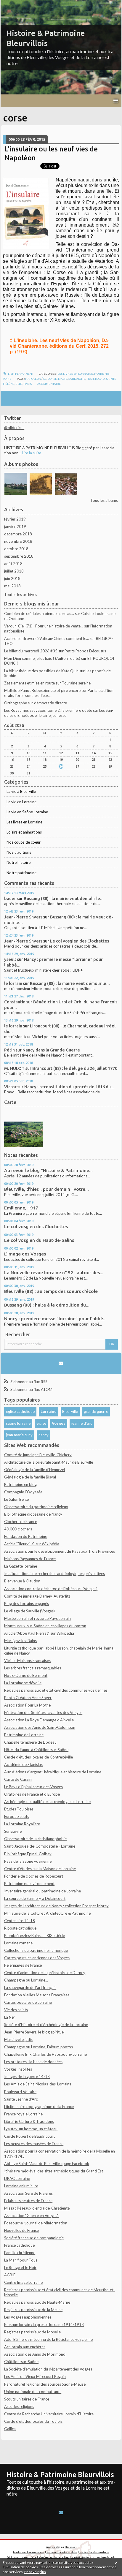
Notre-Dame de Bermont (26, 1675)
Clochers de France (21, 1522)
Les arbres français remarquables (33, 1668)
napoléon (33, 379)
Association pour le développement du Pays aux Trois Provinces (60, 1551)
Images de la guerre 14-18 (27, 2077)
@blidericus (14, 428)
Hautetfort (71, 2547)
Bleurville (70, 1411)
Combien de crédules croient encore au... (39, 613)
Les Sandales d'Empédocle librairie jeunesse (59, 713)
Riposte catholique (20, 1928)
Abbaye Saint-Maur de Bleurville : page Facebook (47, 2164)
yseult (10, 959)
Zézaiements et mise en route (29, 683)
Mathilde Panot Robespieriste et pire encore (42, 690)
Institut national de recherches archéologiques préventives (54, 1574)
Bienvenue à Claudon (22, 1581)
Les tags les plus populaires (94, 2552)
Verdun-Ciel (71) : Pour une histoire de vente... (44, 626)
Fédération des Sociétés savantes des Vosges (43, 1712)
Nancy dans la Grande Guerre (51, 1050)
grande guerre (96, 1411)
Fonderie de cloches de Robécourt (34, 1876)
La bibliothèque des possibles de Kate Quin (41, 671)
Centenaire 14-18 (20, 1921)
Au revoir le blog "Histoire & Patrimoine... (48, 1170)
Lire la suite (32, 453)
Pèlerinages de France (23, 1965)
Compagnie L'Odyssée (23, 1492)
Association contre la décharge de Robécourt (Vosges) (51, 1589)
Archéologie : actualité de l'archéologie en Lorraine (47, 1802)
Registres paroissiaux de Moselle (32, 2332)
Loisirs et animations (24, 832)
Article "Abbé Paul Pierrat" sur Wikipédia (39, 1633)
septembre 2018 (19, 556)
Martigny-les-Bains (20, 1641)
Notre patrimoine (21, 873)
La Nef (9, 2017)
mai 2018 (12, 586)
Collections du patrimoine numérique (36, 1950)
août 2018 (13, 564)
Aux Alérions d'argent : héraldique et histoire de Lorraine (53, 1772)
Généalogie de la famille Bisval (30, 1477)
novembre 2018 (18, 541)
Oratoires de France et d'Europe (32, 1794)
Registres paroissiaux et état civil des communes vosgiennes (56, 1690)
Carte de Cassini (18, 1779)
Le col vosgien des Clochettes (80, 941)
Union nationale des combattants (33, 2392)
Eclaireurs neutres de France (28, 2201)
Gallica (10, 2429)
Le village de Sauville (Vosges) (29, 1611)
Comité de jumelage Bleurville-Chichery (38, 1455)
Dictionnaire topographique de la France (39, 2107)
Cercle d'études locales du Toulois (33, 2421)
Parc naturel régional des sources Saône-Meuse (45, 2384)
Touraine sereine (76, 683)
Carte (10, 1102)
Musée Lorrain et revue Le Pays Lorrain (37, 1618)
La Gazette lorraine (21, 1566)
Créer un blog (53, 2547)
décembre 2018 (18, 534)
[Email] (61, 1363)
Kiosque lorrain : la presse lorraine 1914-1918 (44, 2324)
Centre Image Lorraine (23, 2282)
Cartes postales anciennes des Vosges (37, 1958)
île (44, 379)
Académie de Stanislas (23, 1764)
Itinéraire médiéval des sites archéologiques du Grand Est (54, 2171)
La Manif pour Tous (21, 2260)
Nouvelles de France (21, 2230)
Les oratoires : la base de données (33, 2062)
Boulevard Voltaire (20, 2092)
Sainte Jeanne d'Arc (21, 2099)
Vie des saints (16, 2010)
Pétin (9, 1050)
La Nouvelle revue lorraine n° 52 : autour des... (54, 1273)
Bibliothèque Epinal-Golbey (28, 1854)
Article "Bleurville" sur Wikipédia (32, 1544)
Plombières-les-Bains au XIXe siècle (34, 1935)
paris (28, 384)
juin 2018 (12, 578)
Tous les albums (104, 500)
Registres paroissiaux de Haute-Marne (37, 2302)
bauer (10, 898)
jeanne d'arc (82, 1423)
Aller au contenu (16, 4)
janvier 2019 (15, 526)
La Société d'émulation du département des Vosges (48, 2369)
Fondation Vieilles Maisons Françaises (37, 1995)
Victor (10, 1087)
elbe (19, 384)
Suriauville (13, 1831)
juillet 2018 (14, 571)
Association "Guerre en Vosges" (31, 2216)
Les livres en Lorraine (24, 822)
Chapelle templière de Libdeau (30, 1742)
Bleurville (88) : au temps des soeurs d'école (51, 1291)
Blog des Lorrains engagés (27, 1604)
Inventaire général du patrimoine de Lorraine (42, 1891)
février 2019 (15, 519)
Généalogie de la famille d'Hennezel (34, 1470)
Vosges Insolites (18, 2069)
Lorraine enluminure (21, 2186)
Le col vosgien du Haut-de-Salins (39, 1240)
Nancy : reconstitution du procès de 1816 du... (69, 1087)
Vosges (59, 1423)
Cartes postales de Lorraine (28, 2002)
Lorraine (49, 1411)
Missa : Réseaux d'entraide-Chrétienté (37, 2208)
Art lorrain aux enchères (25, 2347)
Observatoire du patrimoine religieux (36, 1507)
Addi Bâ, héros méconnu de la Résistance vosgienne (48, 2339)
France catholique (19, 2245)
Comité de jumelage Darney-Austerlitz (37, 1596)
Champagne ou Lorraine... (26, 1980)
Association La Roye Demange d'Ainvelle (39, 1720)
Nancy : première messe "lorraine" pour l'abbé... (55, 1319)
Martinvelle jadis (18, 2039)
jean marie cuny (19, 1435)
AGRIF (10, 2275)
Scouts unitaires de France (27, 2399)
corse (52, 379)
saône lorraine (18, 1423)
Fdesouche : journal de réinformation (36, 2223)
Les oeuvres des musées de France (34, 2144)
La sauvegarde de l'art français (30, 1987)
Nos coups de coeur (24, 842)
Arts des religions (19, 2406)
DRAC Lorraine (17, 2178)
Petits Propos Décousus (85, 651)
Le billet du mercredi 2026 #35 (31, 651)
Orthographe (16, 703)
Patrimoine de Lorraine (24, 1735)
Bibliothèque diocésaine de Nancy (33, 1514)
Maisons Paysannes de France (30, 1559)
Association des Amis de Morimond (35, 2354)
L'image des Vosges (25, 1254)
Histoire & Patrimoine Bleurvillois (60, 2474)
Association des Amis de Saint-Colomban (40, 1727)
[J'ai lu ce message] (116, 2562)
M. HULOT (14, 1068)
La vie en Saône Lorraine (27, 812)
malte (63, 379)
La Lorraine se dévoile (23, 1683)
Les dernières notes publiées (62, 2552)
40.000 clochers (18, 1529)
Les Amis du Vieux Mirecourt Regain (35, 2376)
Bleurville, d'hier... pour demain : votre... (46, 1189)
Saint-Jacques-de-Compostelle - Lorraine (40, 1846)
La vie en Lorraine (21, 802)
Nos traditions (19, 852)
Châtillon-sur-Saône (21, 2362)
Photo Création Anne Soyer (28, 1698)
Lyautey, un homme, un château (31, 2129)
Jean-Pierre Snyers (23, 917)
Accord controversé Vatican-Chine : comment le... (46, 638)
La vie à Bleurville (21, 791)
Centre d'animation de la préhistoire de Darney (45, 1973)
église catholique (20, 1411)
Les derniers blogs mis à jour (29, 2552)
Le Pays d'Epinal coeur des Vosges (33, 1787)
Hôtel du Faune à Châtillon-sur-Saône (36, 1750)
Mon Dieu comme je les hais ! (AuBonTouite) (42, 658)
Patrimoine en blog (20, 1484)
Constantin (15, 1002)
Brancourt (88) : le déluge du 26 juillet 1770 (75, 1068)
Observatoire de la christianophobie (35, 1839)
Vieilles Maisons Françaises (27, 1661)
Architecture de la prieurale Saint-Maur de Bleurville (49, 1462)
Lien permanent (20, 374)
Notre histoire (19, 862)
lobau (100, 379)
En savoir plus (35, 2572)
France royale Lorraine (23, 2114)
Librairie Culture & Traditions (29, 2121)
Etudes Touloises (19, 1809)
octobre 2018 (16, 549)
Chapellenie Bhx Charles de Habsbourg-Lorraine (45, 2054)
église (41, 1423)
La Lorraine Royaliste (22, 1824)
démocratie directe (50, 703)
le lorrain (13, 983)
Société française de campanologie (34, 2238)
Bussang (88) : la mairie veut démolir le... (64, 898)
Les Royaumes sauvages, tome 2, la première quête (48, 710)
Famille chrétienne (20, 2253)
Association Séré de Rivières (28, 2193)
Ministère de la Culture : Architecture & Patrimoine (47, 1913)
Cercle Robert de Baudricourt (29, 2136)
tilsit (90, 379)
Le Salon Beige (16, 1499)
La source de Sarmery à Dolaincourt (35, 1898)
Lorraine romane (18, 1943)
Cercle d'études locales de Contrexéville (38, 1757)
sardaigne (77, 379)
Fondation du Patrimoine (26, 1536)
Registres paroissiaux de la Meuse (33, 2310)
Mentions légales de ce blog (54, 2557)
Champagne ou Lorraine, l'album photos (38, 2047)
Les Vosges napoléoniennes (28, 2317)
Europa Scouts (17, 1816)
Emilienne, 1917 (21, 1208)
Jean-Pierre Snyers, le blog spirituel (34, 2032)
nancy (44, 1435)
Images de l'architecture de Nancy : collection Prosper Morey (56, 1906)
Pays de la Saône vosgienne (28, 1861)
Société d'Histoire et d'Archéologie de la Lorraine (46, 2025)
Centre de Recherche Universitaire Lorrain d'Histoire (49, 2414)
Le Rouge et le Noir (20, 2267)
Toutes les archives (21, 594)
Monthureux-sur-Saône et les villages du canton (45, 1626)
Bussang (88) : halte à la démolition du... (47, 1305)
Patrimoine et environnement (29, 1884)
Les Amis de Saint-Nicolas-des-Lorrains (38, 2084)
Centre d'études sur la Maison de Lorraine (40, 1869)
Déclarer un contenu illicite (22, 2557)
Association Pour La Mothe (27, 1705)
